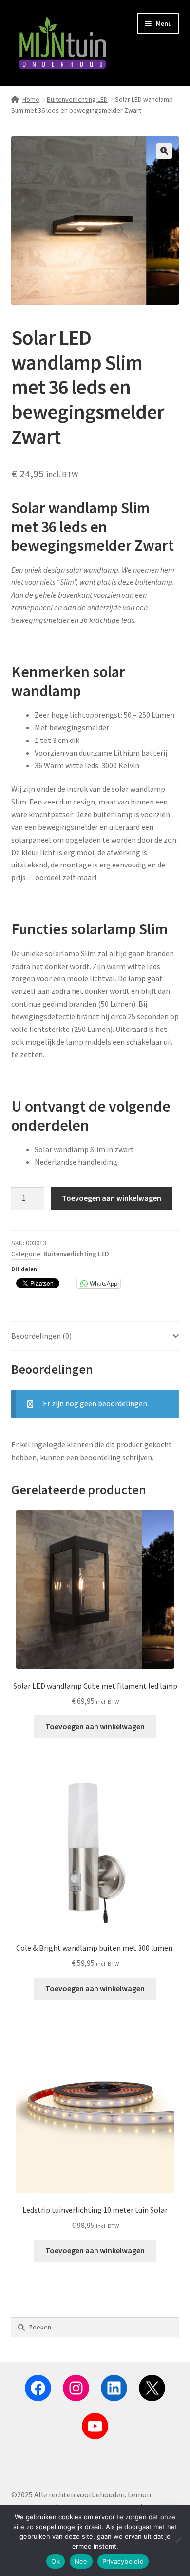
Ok (56, 2561)
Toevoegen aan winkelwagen (112, 1198)
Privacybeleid (123, 2561)
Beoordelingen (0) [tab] (41, 1336)
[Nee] (178, 2540)
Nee (81, 2561)
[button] (164, 151)
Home (31, 99)
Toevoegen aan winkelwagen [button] (95, 1726)
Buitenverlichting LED (77, 99)
